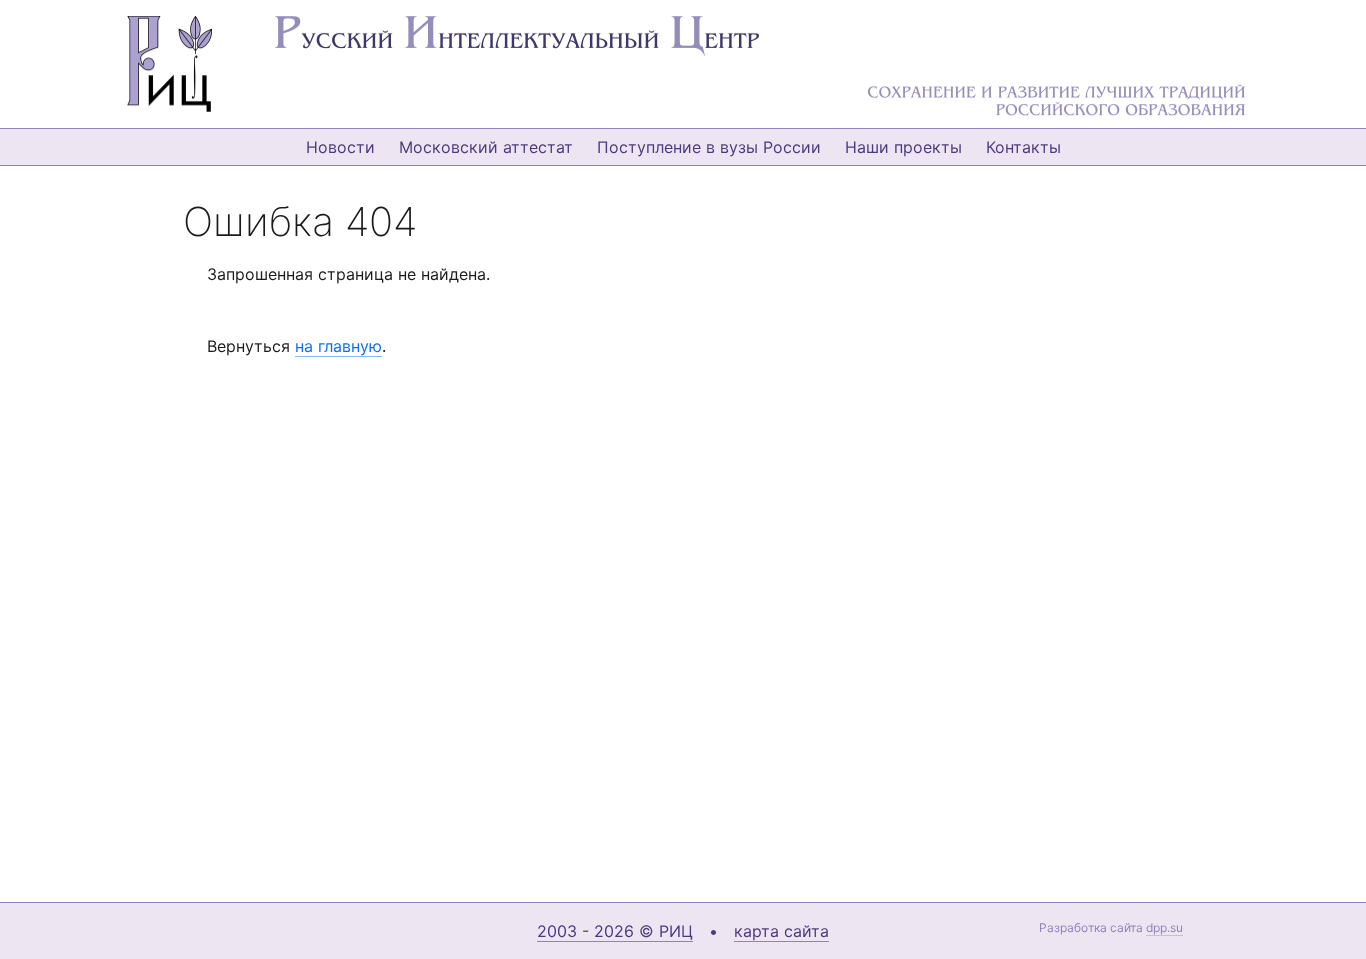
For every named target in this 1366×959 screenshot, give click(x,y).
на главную (338, 346)
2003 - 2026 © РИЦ (615, 931)
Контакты (1023, 147)
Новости (340, 147)
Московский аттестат (486, 147)
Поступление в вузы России (709, 147)
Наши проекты (903, 147)
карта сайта (781, 931)
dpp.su (1164, 927)
